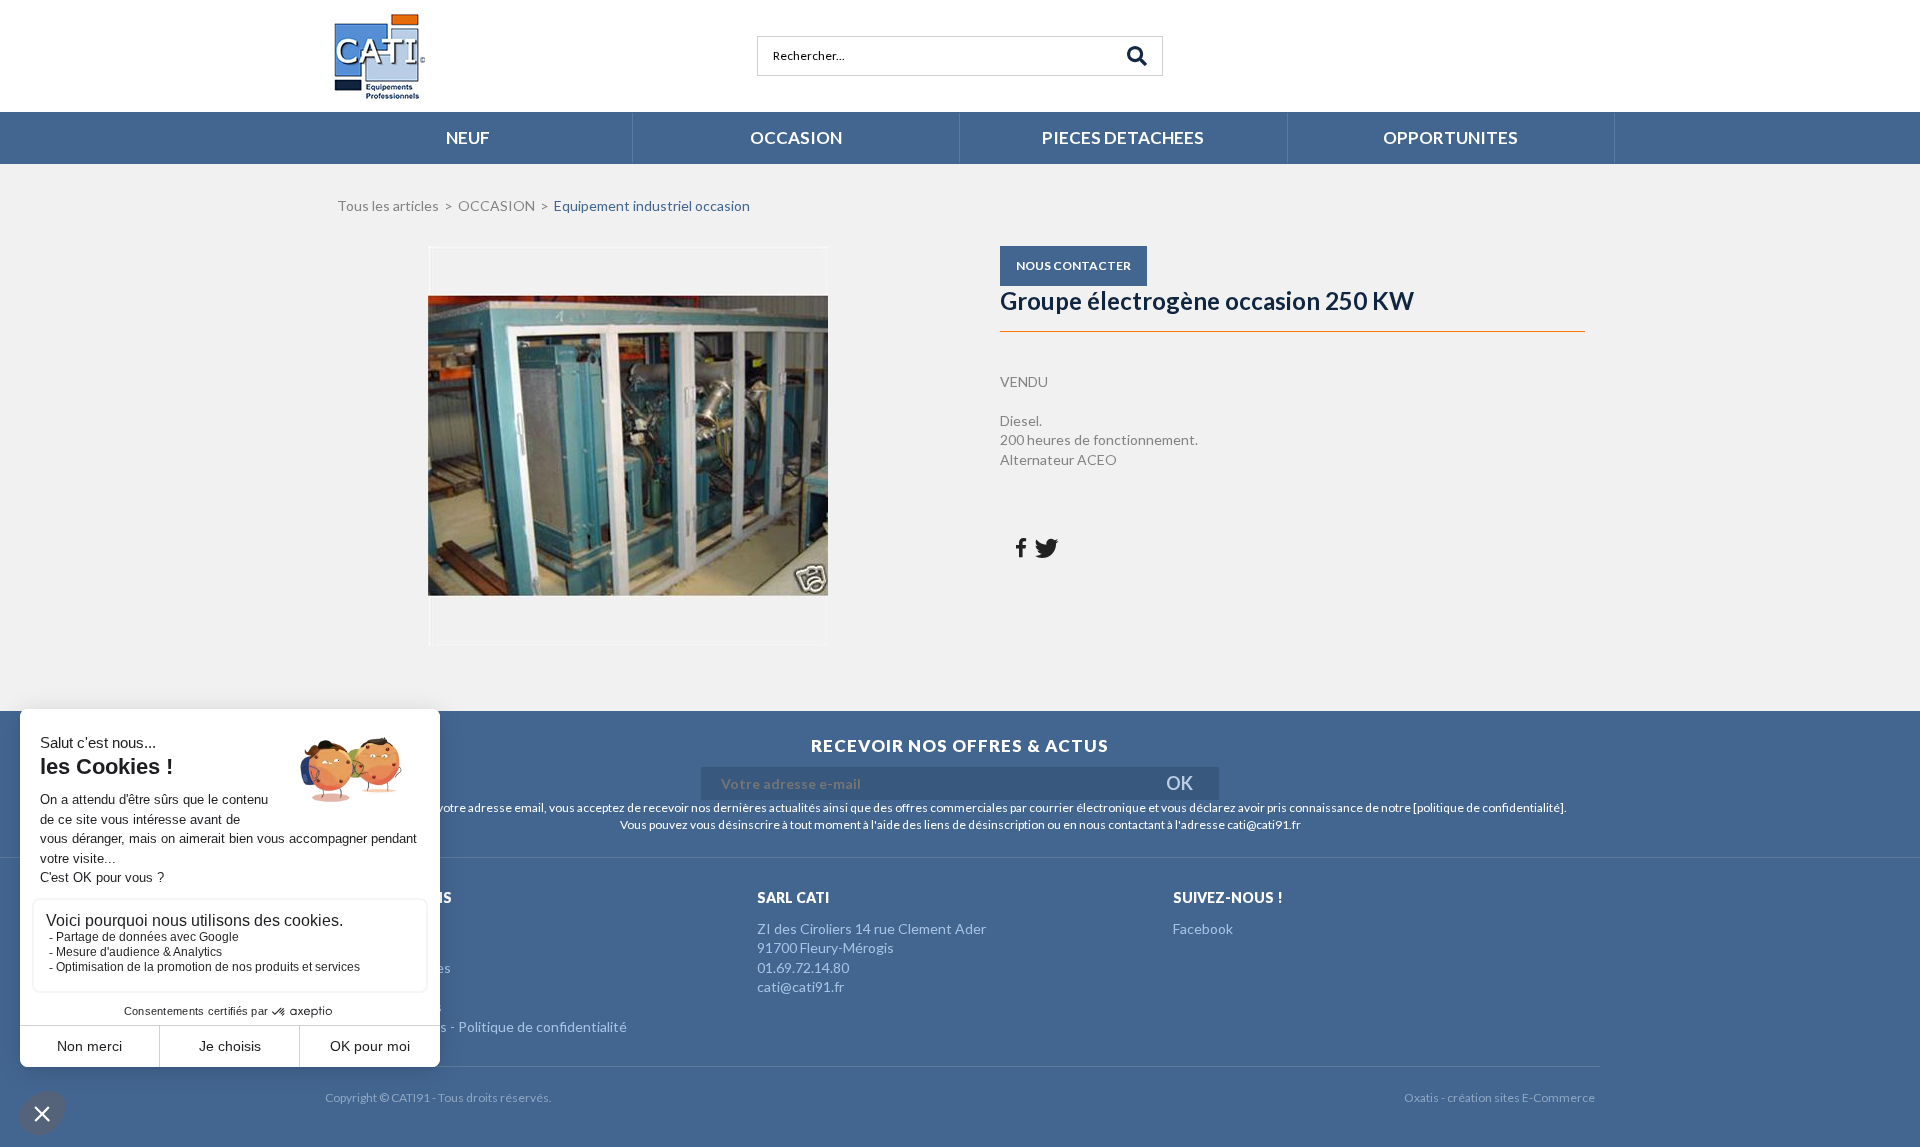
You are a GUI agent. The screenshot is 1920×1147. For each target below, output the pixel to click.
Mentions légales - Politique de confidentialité (483, 1026)
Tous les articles (388, 205)
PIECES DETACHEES (1123, 137)
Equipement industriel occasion (652, 205)
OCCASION (796, 137)
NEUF (468, 137)
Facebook (1203, 928)
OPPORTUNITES (1450, 137)
